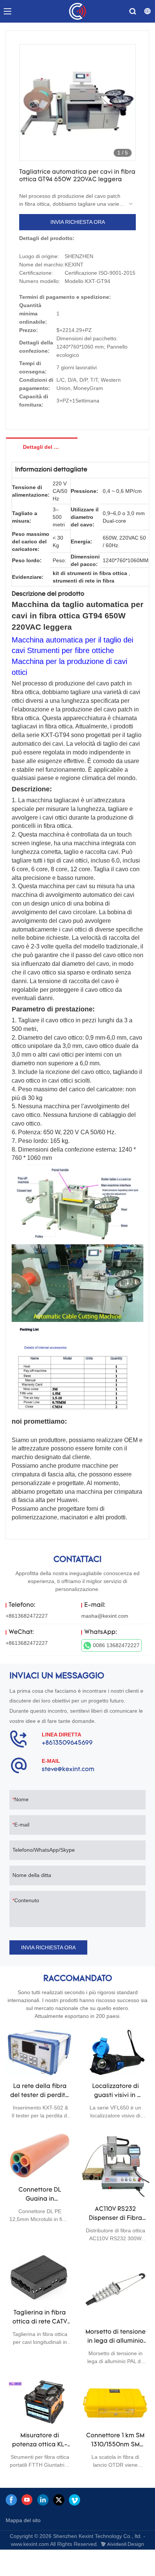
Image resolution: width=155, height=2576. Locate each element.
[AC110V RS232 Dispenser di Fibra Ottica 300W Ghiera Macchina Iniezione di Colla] (115, 2165)
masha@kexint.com (105, 1616)
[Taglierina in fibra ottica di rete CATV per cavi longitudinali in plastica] (40, 2278)
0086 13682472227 (116, 1645)
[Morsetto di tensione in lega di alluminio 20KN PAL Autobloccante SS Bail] (115, 2288)
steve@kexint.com (68, 1770)
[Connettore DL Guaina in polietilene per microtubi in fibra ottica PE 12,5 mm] (40, 2155)
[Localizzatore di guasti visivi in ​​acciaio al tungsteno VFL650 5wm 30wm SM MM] (115, 2052)
